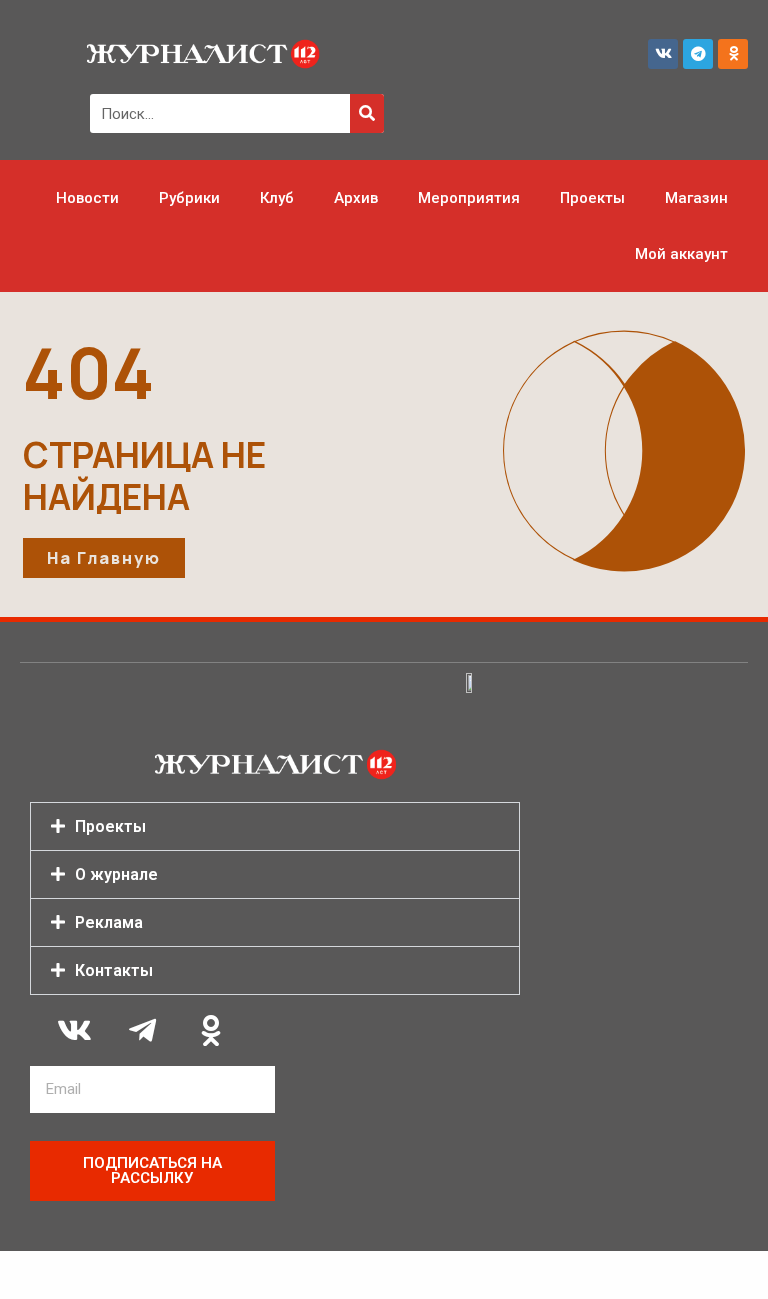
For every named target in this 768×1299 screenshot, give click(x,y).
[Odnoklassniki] (733, 54)
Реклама (109, 922)
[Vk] (663, 54)
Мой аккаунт (681, 254)
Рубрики (189, 198)
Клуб (277, 198)
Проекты (592, 198)
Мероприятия (469, 198)
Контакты (114, 970)
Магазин (696, 198)
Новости (87, 198)
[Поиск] (367, 113)
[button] (275, 826)
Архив (356, 198)
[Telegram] (698, 54)
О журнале (116, 874)
